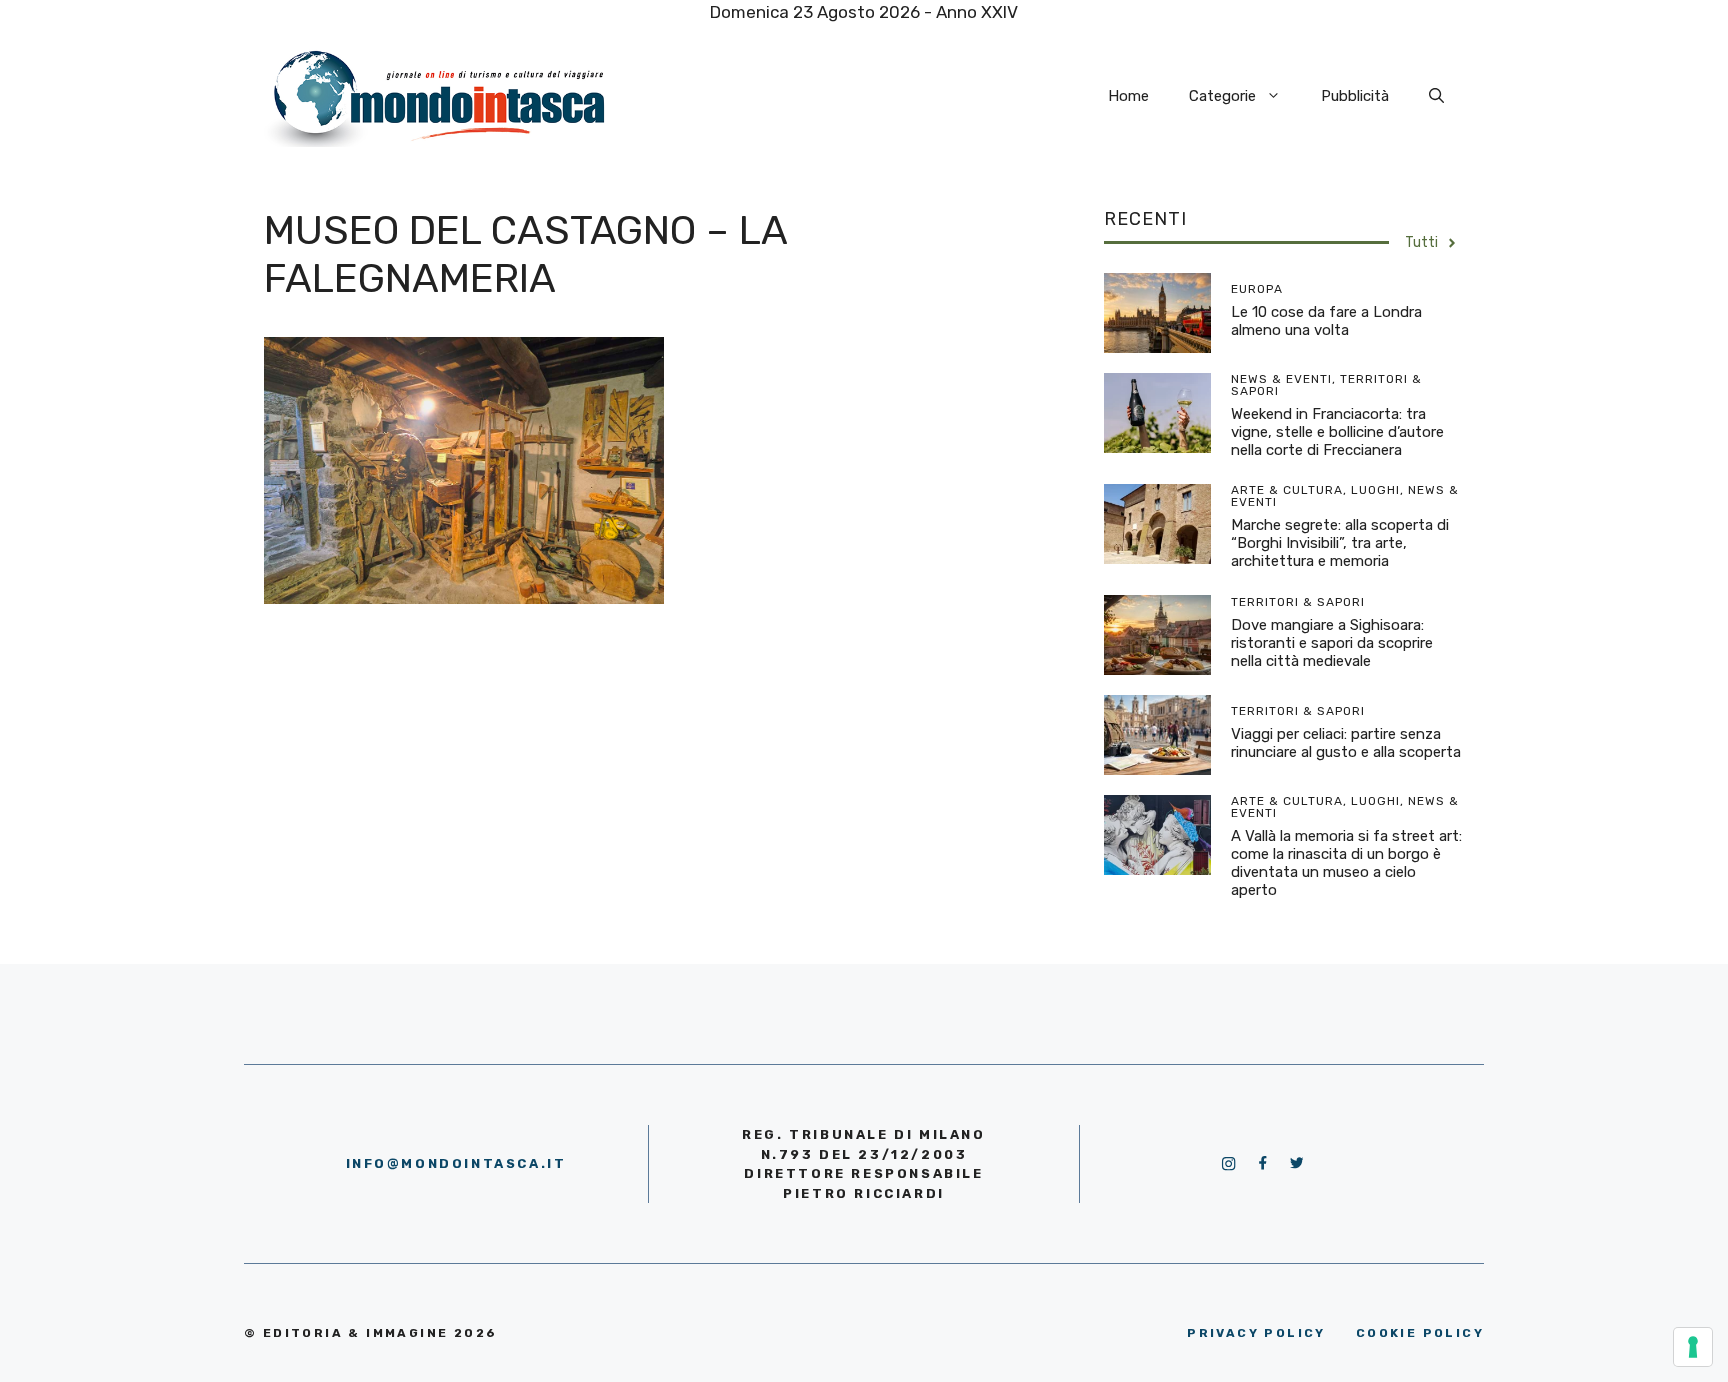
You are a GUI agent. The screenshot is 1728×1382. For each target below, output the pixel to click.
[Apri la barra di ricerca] (1436, 96)
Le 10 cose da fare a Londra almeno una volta (1326, 321)
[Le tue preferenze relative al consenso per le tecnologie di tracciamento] (1693, 1347)
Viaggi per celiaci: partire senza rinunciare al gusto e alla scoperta (1346, 743)
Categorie (1222, 96)
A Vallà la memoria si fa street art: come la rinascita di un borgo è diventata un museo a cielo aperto (1346, 863)
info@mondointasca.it (456, 1163)
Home (1128, 96)
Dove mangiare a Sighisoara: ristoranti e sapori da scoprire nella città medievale (1332, 643)
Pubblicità (1355, 96)
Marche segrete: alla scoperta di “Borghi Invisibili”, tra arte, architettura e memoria (1340, 543)
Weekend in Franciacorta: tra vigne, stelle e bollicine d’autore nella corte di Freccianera (1337, 432)
